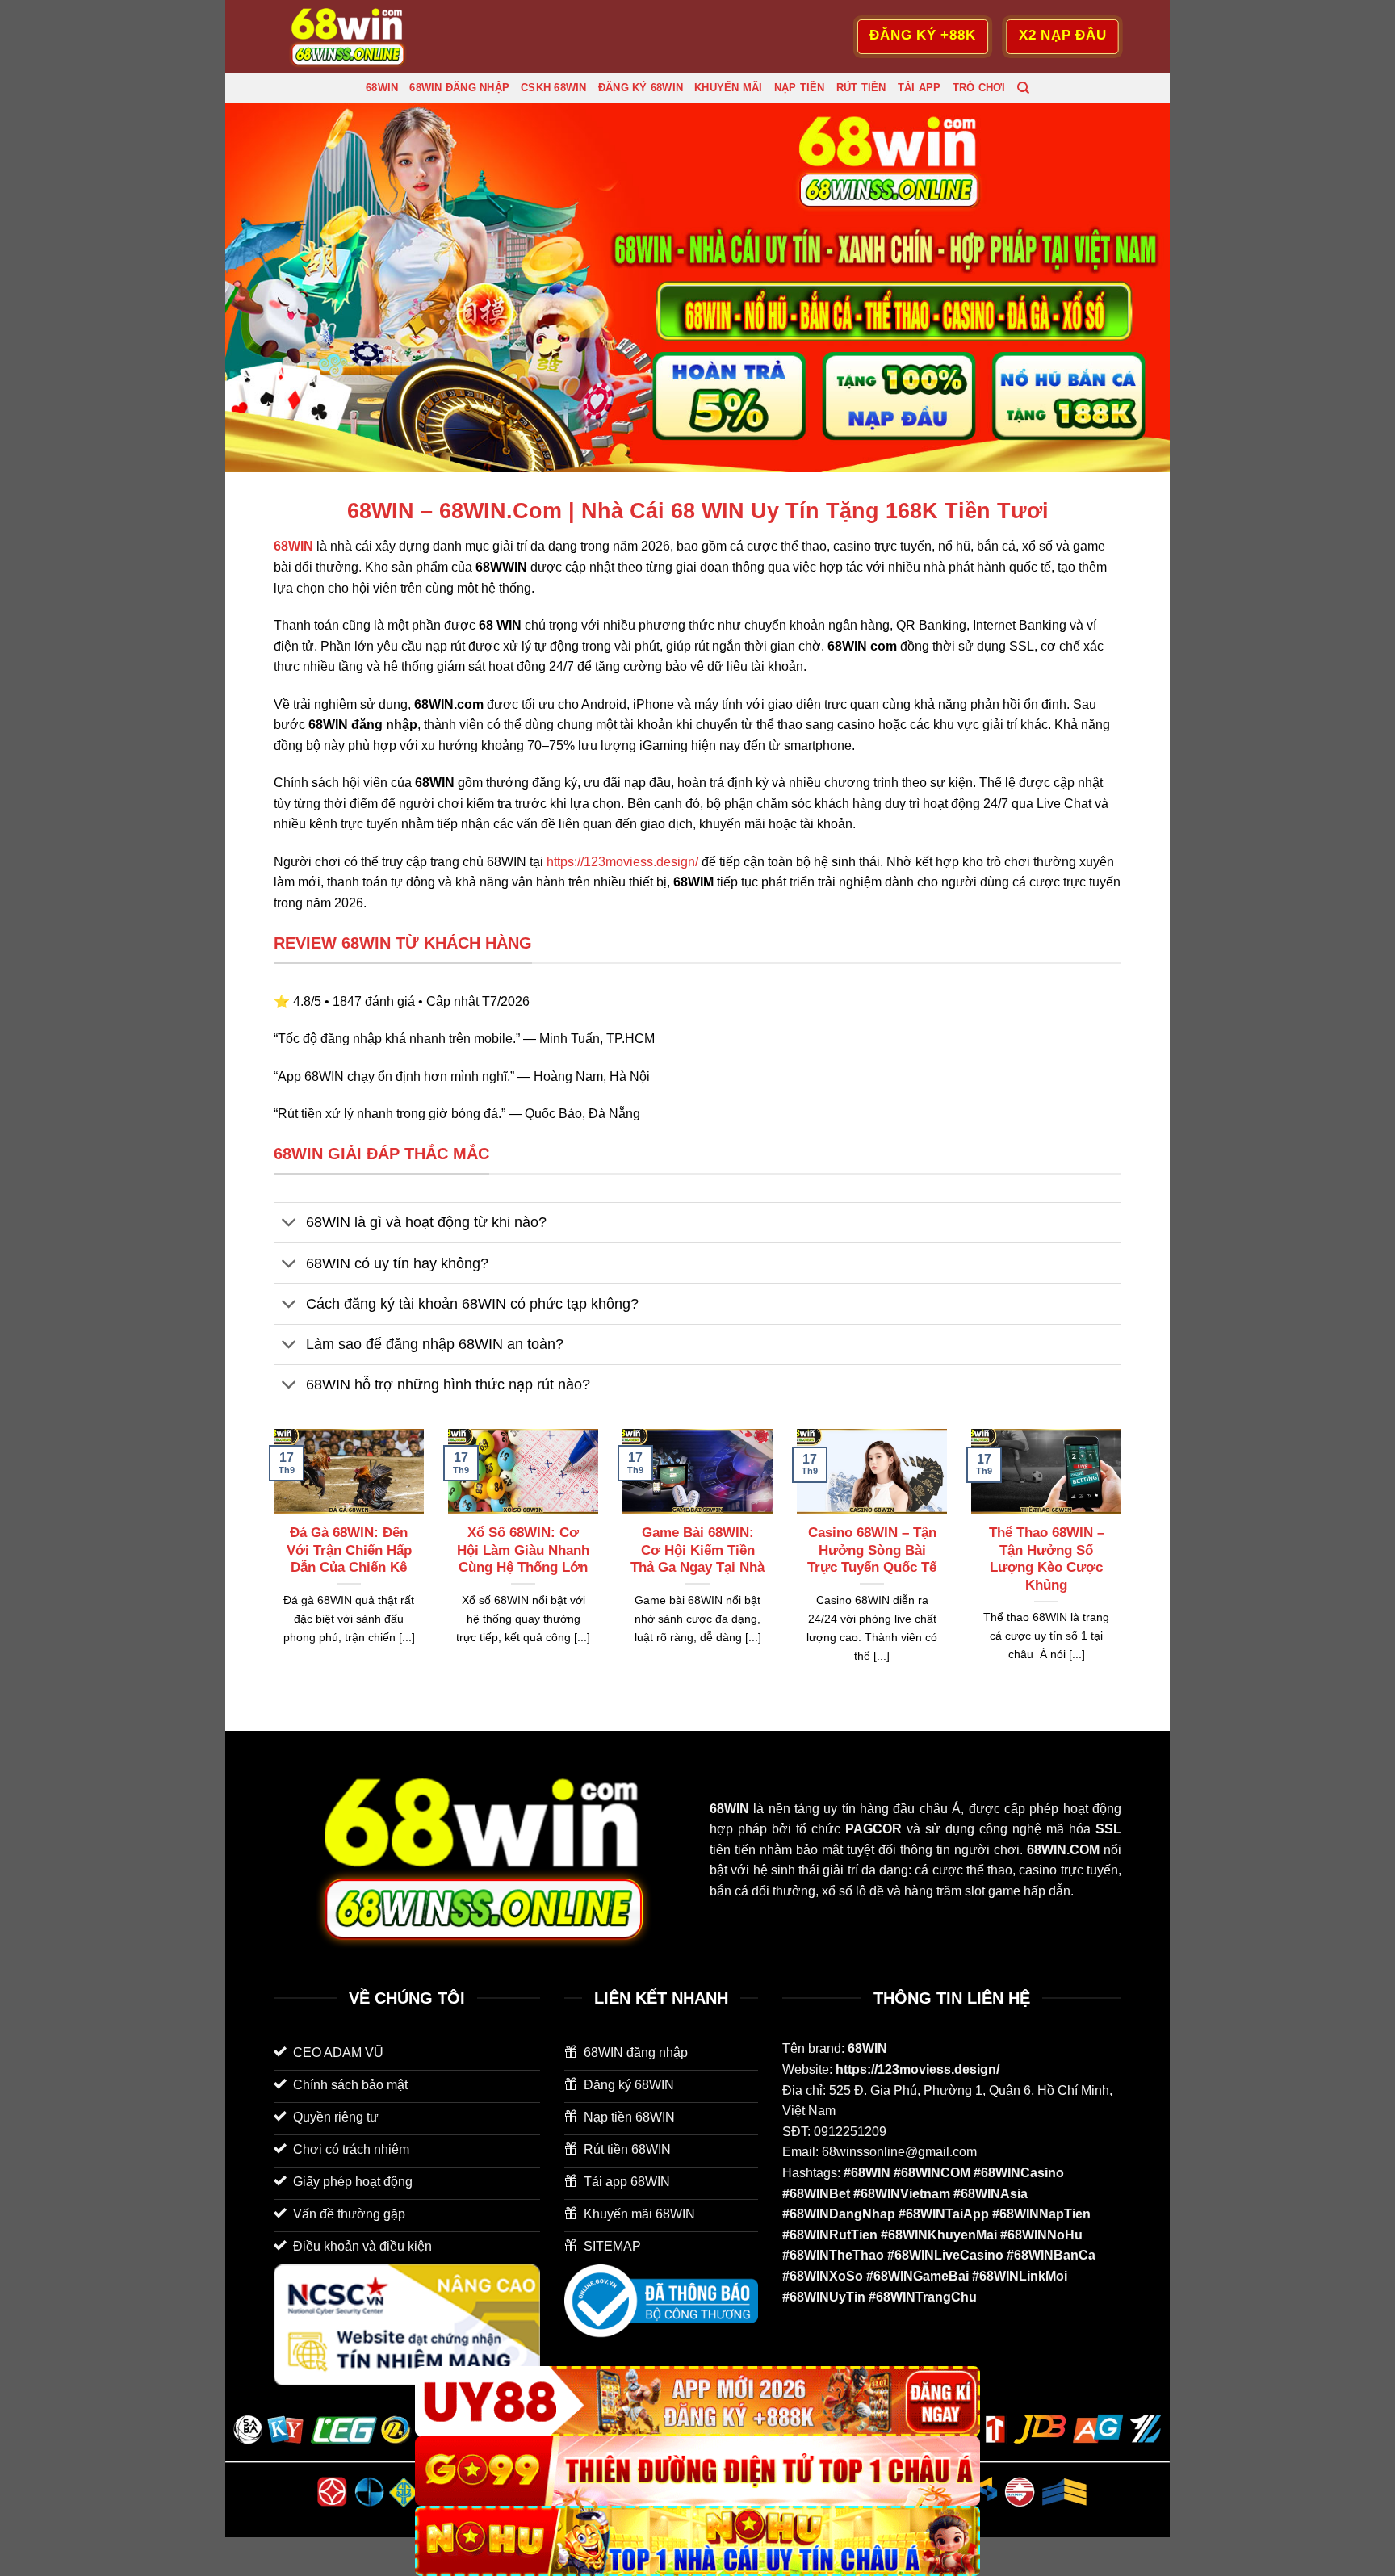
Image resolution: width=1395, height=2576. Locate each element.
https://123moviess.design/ (622, 862)
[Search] (1023, 88)
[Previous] (270, 1566)
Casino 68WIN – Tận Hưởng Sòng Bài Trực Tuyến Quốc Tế (872, 1550)
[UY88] (697, 2401)
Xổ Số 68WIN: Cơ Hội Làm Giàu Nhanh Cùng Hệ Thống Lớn (523, 1550)
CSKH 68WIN (554, 88)
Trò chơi (979, 88)
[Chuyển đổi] (289, 1224)
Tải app (920, 88)
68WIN (382, 88)
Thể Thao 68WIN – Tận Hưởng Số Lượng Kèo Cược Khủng (1047, 1559)
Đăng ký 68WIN (641, 88)
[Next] (1125, 1566)
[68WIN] (354, 36)
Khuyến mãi (729, 88)
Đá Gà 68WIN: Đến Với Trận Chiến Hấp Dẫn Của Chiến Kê (349, 1550)
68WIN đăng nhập (459, 88)
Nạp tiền (800, 88)
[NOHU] (697, 2541)
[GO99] (697, 2471)
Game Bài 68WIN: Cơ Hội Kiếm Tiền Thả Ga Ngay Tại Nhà (697, 1550)
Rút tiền (861, 88)
